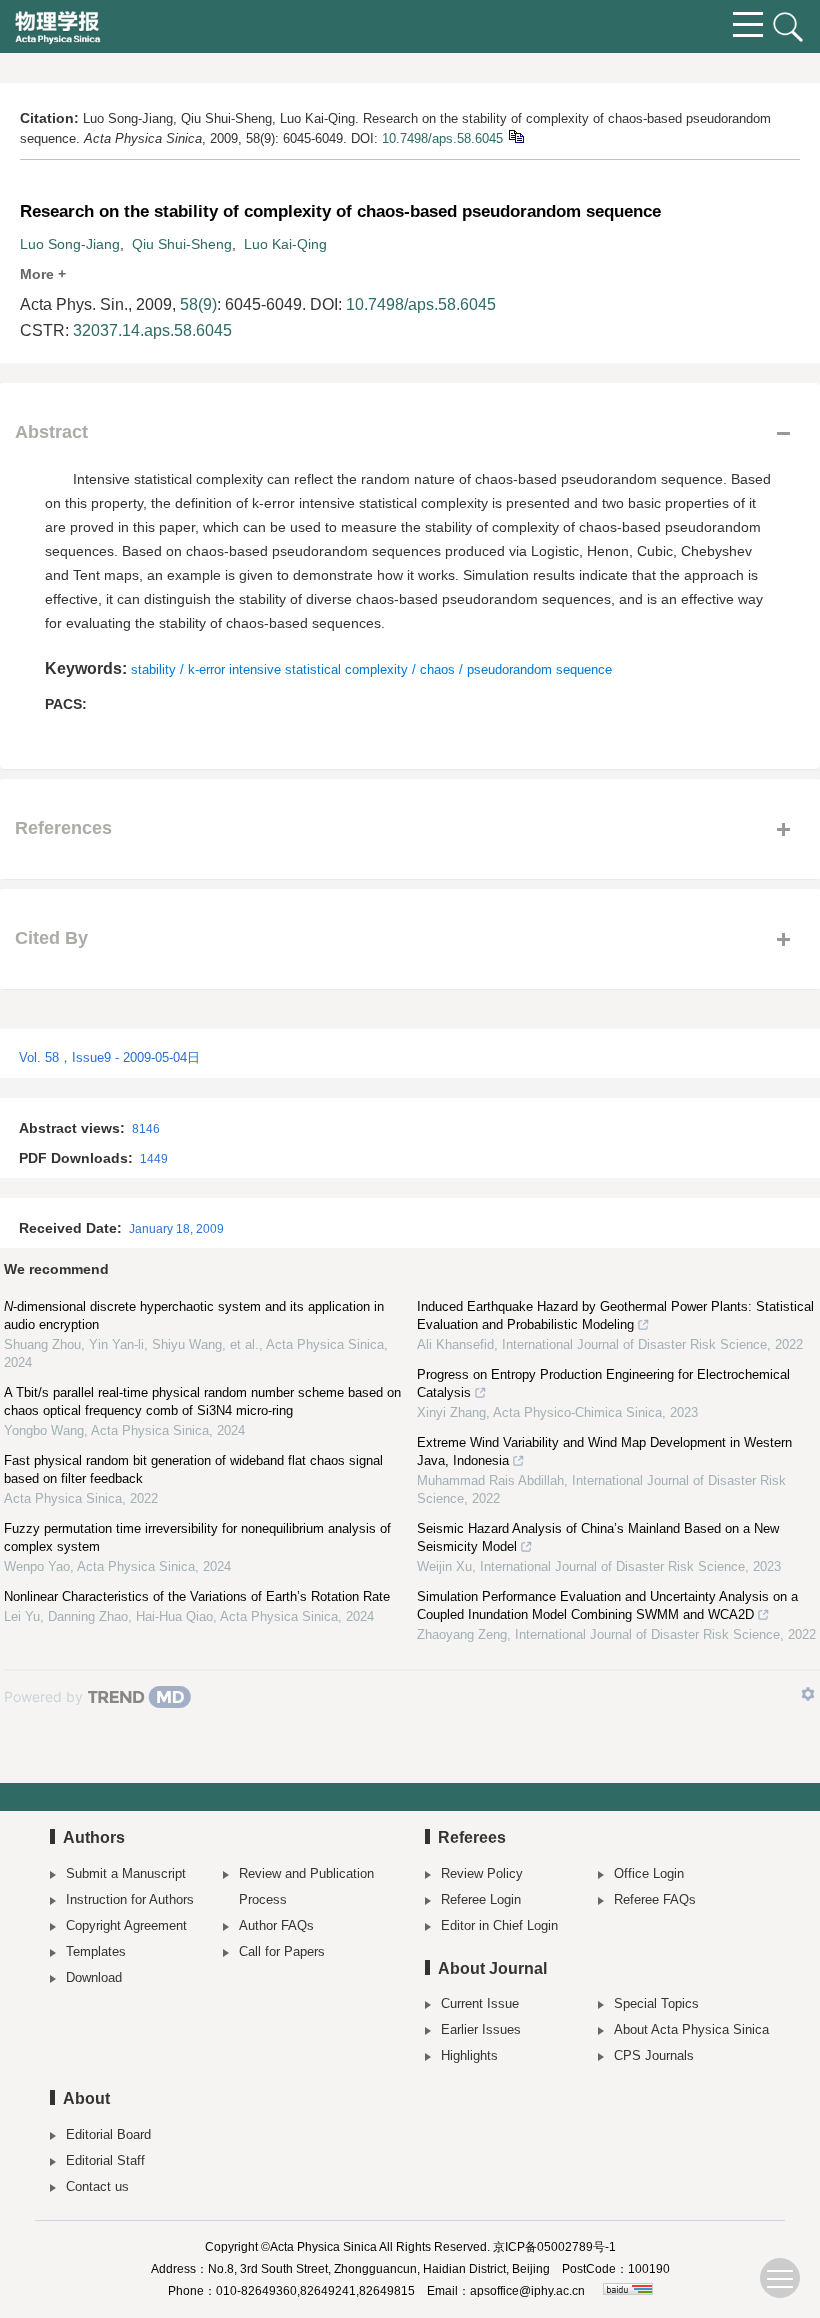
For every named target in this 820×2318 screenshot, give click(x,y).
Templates (96, 1951)
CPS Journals (654, 2055)
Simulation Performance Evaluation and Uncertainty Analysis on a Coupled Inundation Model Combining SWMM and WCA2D (607, 1605)
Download (94, 1977)
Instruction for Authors (130, 1899)
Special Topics (656, 2003)
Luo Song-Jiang (70, 244)
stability (153, 669)
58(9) (198, 304)
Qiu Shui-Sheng (182, 244)
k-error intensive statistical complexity (298, 669)
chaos (437, 669)
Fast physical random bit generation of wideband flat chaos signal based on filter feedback (193, 1469)
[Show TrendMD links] (808, 1694)
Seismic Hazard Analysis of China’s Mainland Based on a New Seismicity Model (598, 1537)
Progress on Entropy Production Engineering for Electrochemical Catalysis (603, 1383)
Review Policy (482, 1873)
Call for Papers (282, 1951)
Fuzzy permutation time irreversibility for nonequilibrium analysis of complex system (197, 1537)
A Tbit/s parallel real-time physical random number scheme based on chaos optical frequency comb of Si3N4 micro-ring (202, 1401)
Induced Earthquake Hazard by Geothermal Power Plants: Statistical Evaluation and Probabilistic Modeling (615, 1315)
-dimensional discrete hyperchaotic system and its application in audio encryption (194, 1315)
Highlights (469, 2055)
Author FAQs (276, 1925)
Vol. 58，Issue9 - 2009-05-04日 (109, 1057)
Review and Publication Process (306, 1886)
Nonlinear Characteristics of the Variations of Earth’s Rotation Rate (197, 1596)
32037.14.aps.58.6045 (152, 330)
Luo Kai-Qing (285, 244)
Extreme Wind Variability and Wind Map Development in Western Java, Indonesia (604, 1451)
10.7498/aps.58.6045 (442, 138)
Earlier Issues (481, 2029)
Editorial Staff (105, 2160)
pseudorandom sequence (539, 669)
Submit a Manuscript (126, 1873)
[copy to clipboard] (515, 135)
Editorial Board (108, 2134)
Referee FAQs (655, 1899)
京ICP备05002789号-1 (554, 2247)
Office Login (649, 1873)
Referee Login (481, 1899)
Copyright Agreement (126, 1925)
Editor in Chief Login (499, 1925)
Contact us (97, 2186)
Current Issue (480, 2003)
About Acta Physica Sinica (691, 2029)
